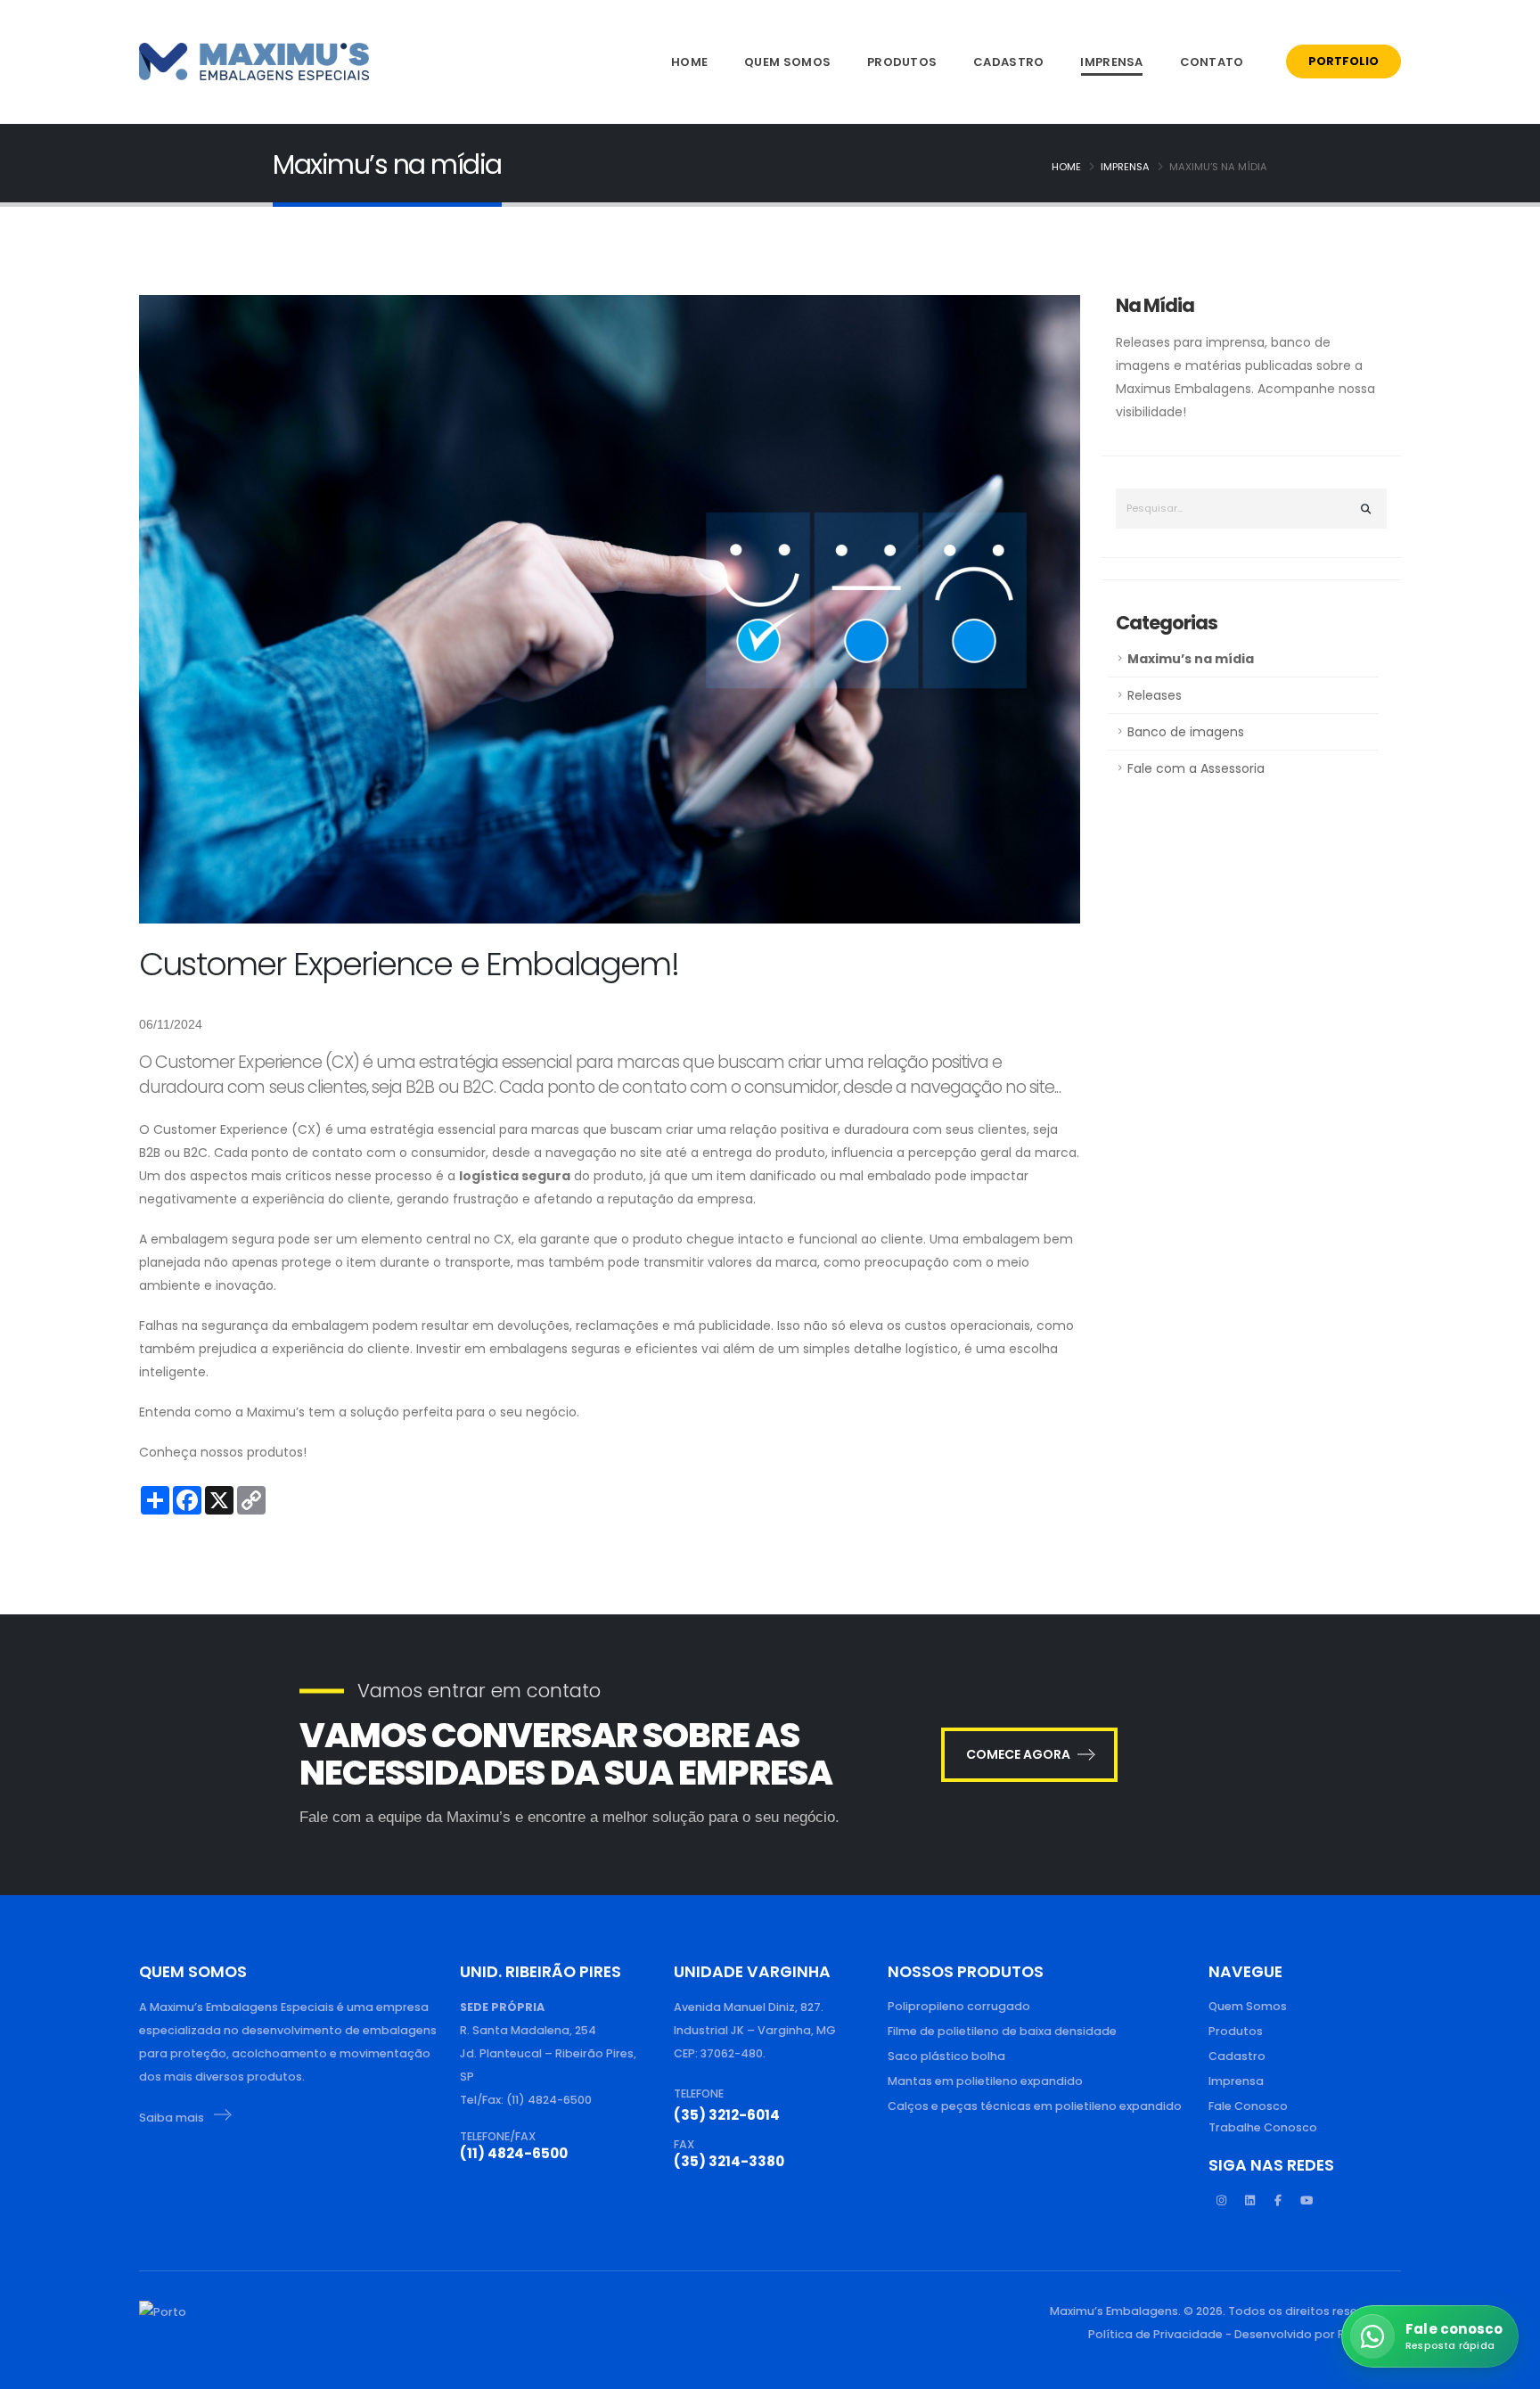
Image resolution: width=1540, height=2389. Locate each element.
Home (689, 62)
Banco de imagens (1186, 732)
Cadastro (1008, 62)
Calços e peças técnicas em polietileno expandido (1035, 2106)
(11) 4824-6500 (514, 2153)
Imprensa (1111, 62)
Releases (1155, 695)
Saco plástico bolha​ (946, 2056)
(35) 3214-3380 (729, 2161)
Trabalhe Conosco (1263, 2127)
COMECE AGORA (1018, 1754)
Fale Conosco (1248, 2106)
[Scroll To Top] (31, 2369)
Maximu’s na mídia (1191, 659)
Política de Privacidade (1155, 2334)
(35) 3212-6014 (727, 2115)
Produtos (902, 62)
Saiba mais (173, 2118)
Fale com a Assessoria (1196, 768)
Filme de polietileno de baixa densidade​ (1002, 2031)
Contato (1212, 62)
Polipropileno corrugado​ (959, 2006)
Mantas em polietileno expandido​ (985, 2081)
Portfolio (1343, 61)
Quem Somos (787, 62)
